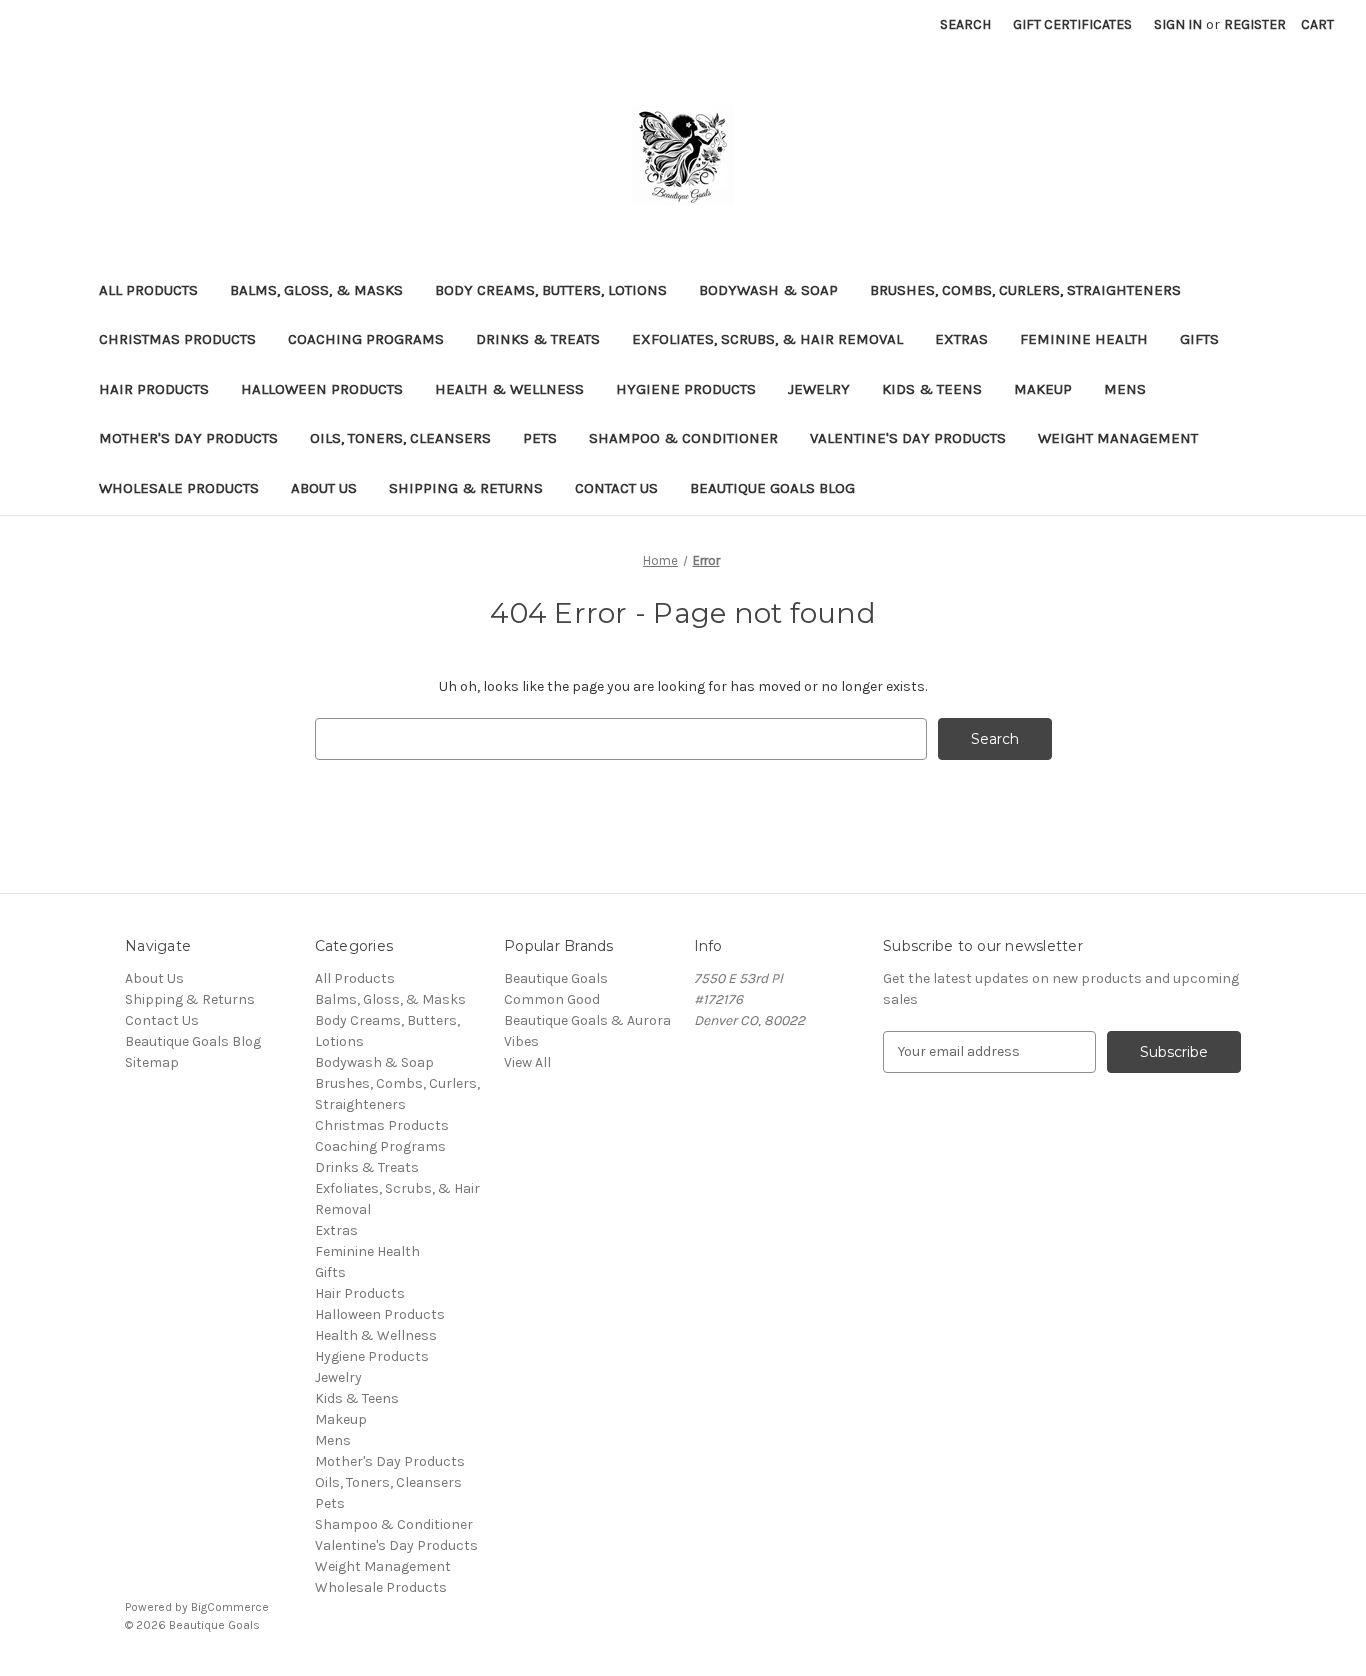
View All (527, 1062)
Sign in (1178, 24)
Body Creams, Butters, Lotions (551, 290)
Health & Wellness (509, 389)
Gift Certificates (1072, 24)
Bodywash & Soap (768, 290)
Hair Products (154, 389)
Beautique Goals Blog (772, 488)
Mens (1125, 389)
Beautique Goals (556, 978)
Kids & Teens (932, 389)
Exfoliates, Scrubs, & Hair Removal (767, 339)
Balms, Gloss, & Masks (316, 290)
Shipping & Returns (466, 488)
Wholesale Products (179, 488)
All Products (148, 290)
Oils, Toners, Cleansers (400, 438)
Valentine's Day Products (908, 438)
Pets (540, 438)
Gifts (1199, 339)
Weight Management (1118, 438)
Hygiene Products (686, 389)
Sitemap (152, 1062)
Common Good (552, 999)
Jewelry (819, 389)
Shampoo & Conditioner (683, 438)
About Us (324, 488)
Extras (961, 339)
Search (965, 24)
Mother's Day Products (188, 438)
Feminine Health (1084, 339)
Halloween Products (322, 389)
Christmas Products (177, 339)
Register (1255, 24)
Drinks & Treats (538, 339)
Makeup (1043, 389)
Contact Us (616, 488)
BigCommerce (230, 1607)
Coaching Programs (366, 339)
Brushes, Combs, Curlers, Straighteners (1025, 290)
